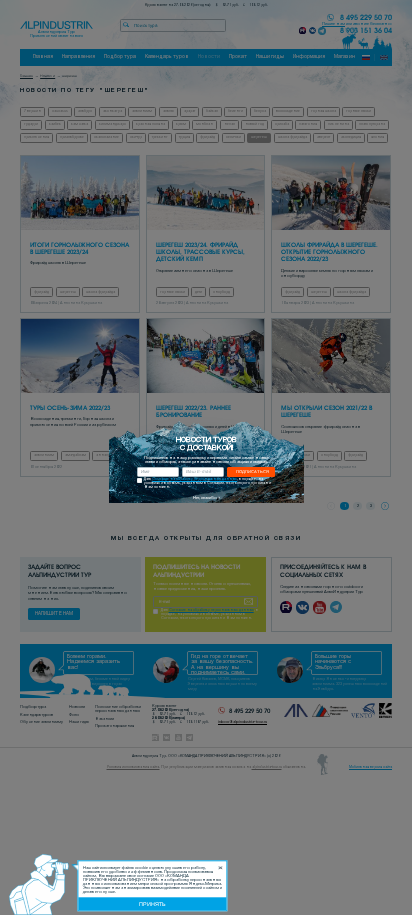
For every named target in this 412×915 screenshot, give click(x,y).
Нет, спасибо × (206, 498)
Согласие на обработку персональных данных (194, 479)
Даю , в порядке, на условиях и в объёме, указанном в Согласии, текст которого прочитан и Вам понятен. (207, 483)
